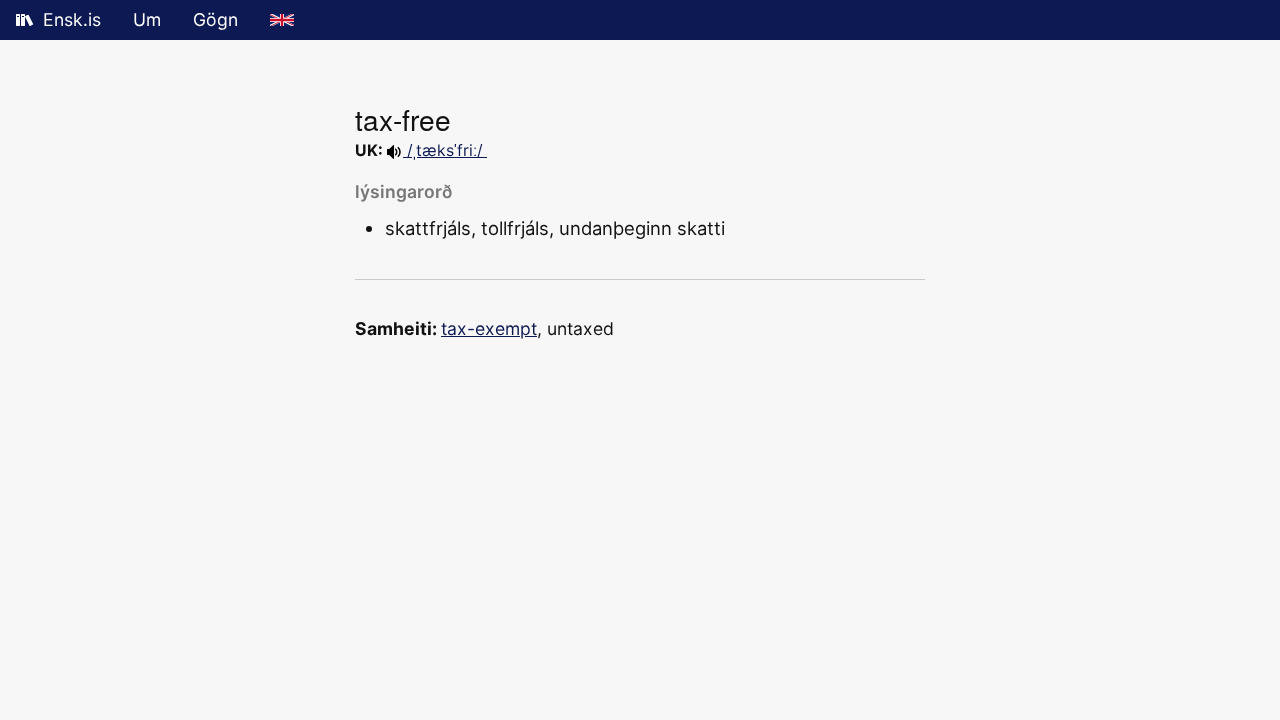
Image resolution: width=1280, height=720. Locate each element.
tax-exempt (489, 328)
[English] (282, 20)
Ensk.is (72, 19)
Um (147, 19)
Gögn (215, 19)
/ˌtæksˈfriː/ (445, 150)
